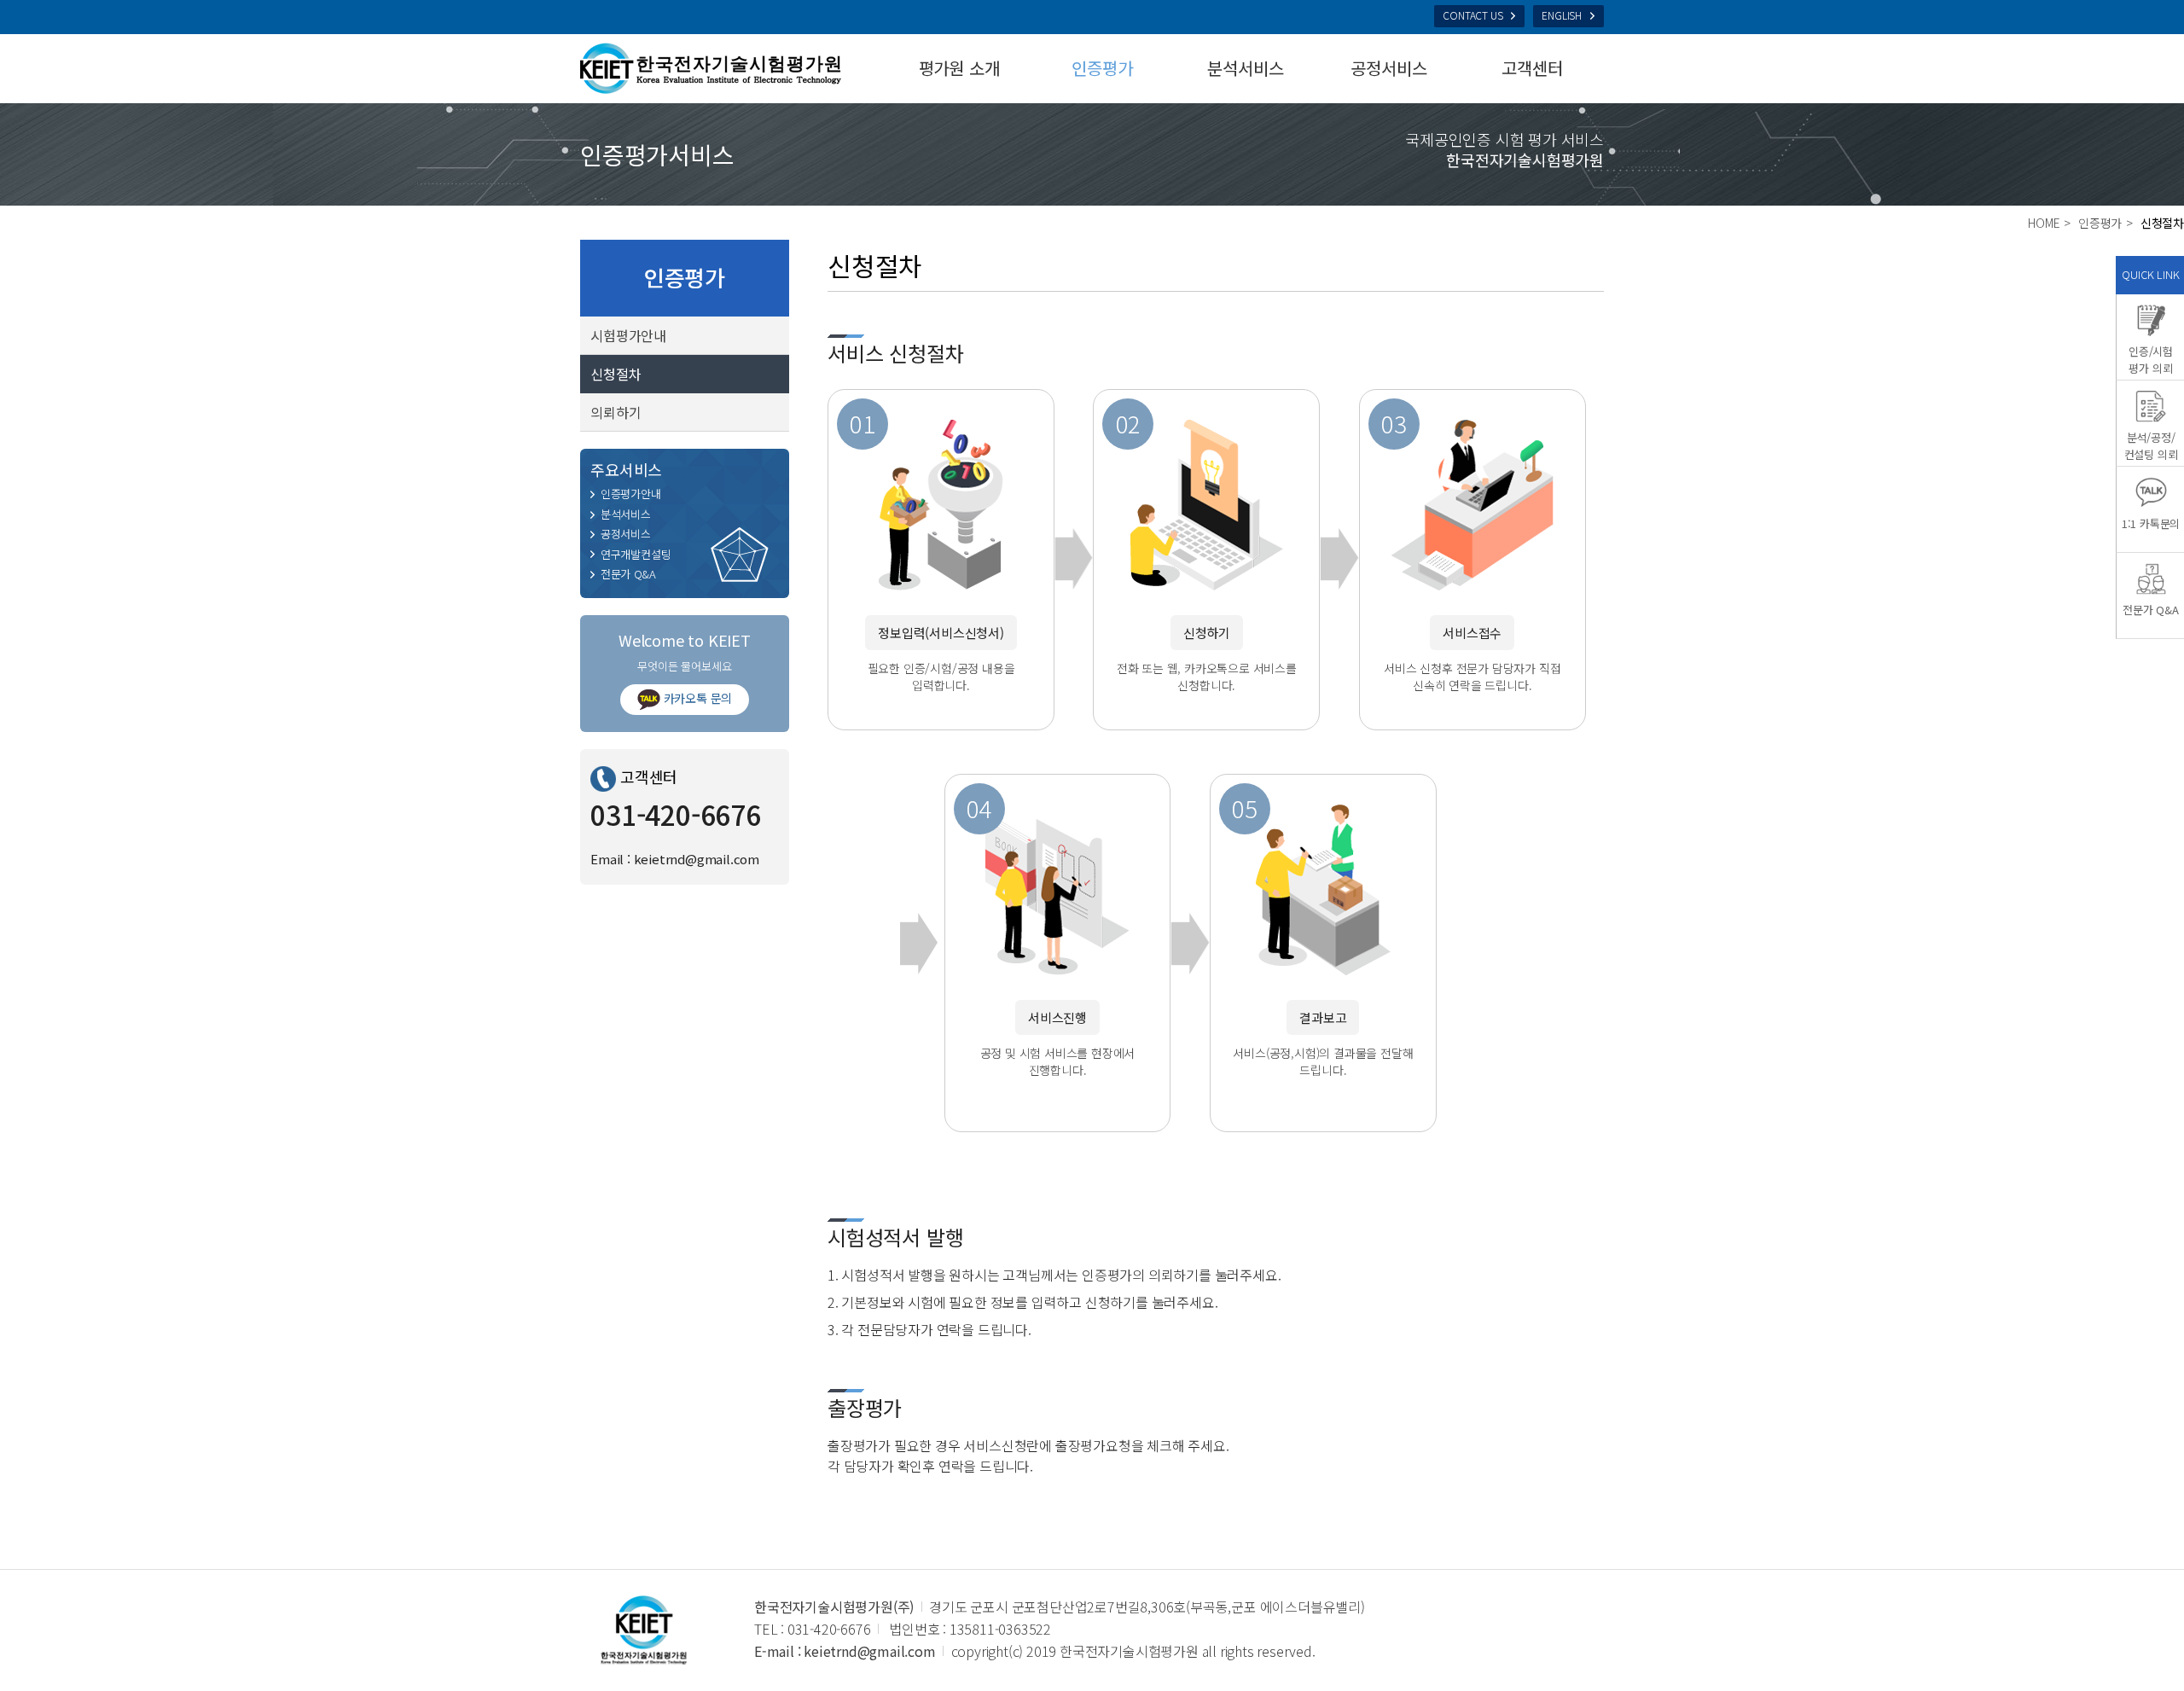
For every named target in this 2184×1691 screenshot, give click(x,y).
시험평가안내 (628, 335)
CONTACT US (1472, 15)
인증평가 (1102, 68)
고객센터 (1532, 68)
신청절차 (616, 374)
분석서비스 (1245, 68)
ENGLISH (1562, 15)
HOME (2044, 223)
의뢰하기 (616, 412)
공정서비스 (1388, 68)
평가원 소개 (959, 68)
